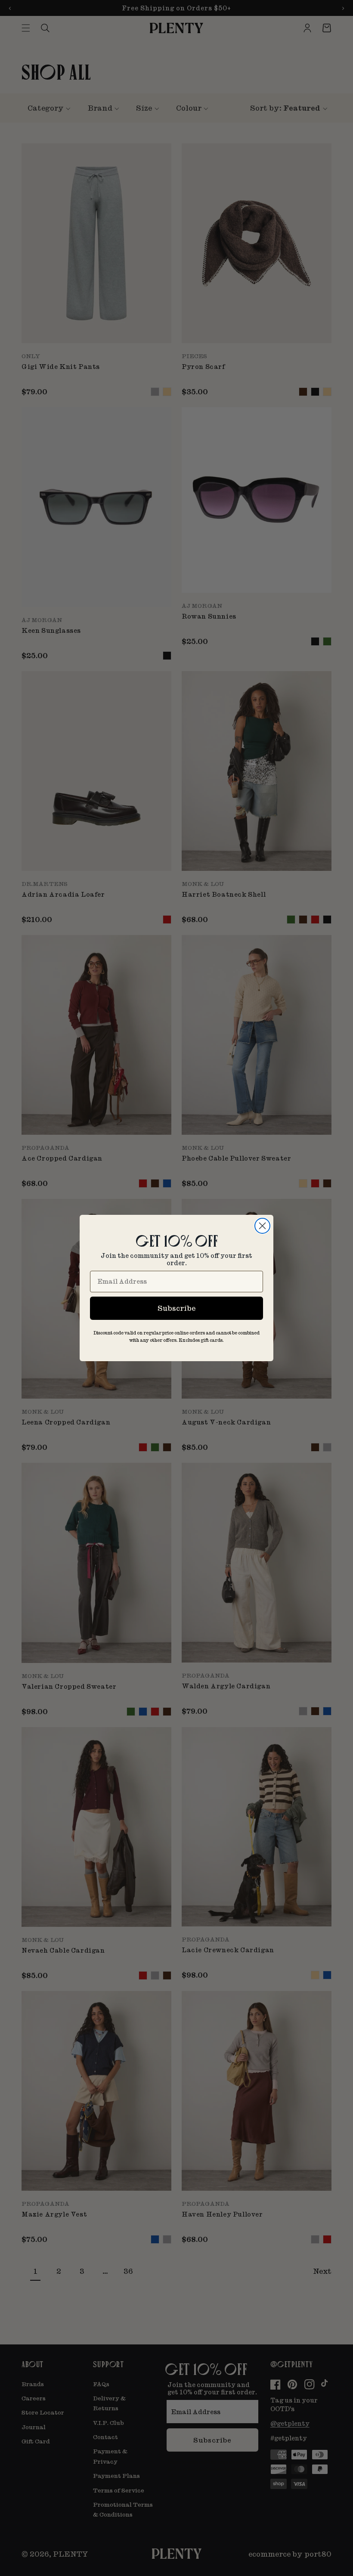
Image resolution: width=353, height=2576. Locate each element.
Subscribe (176, 1308)
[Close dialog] (262, 1226)
